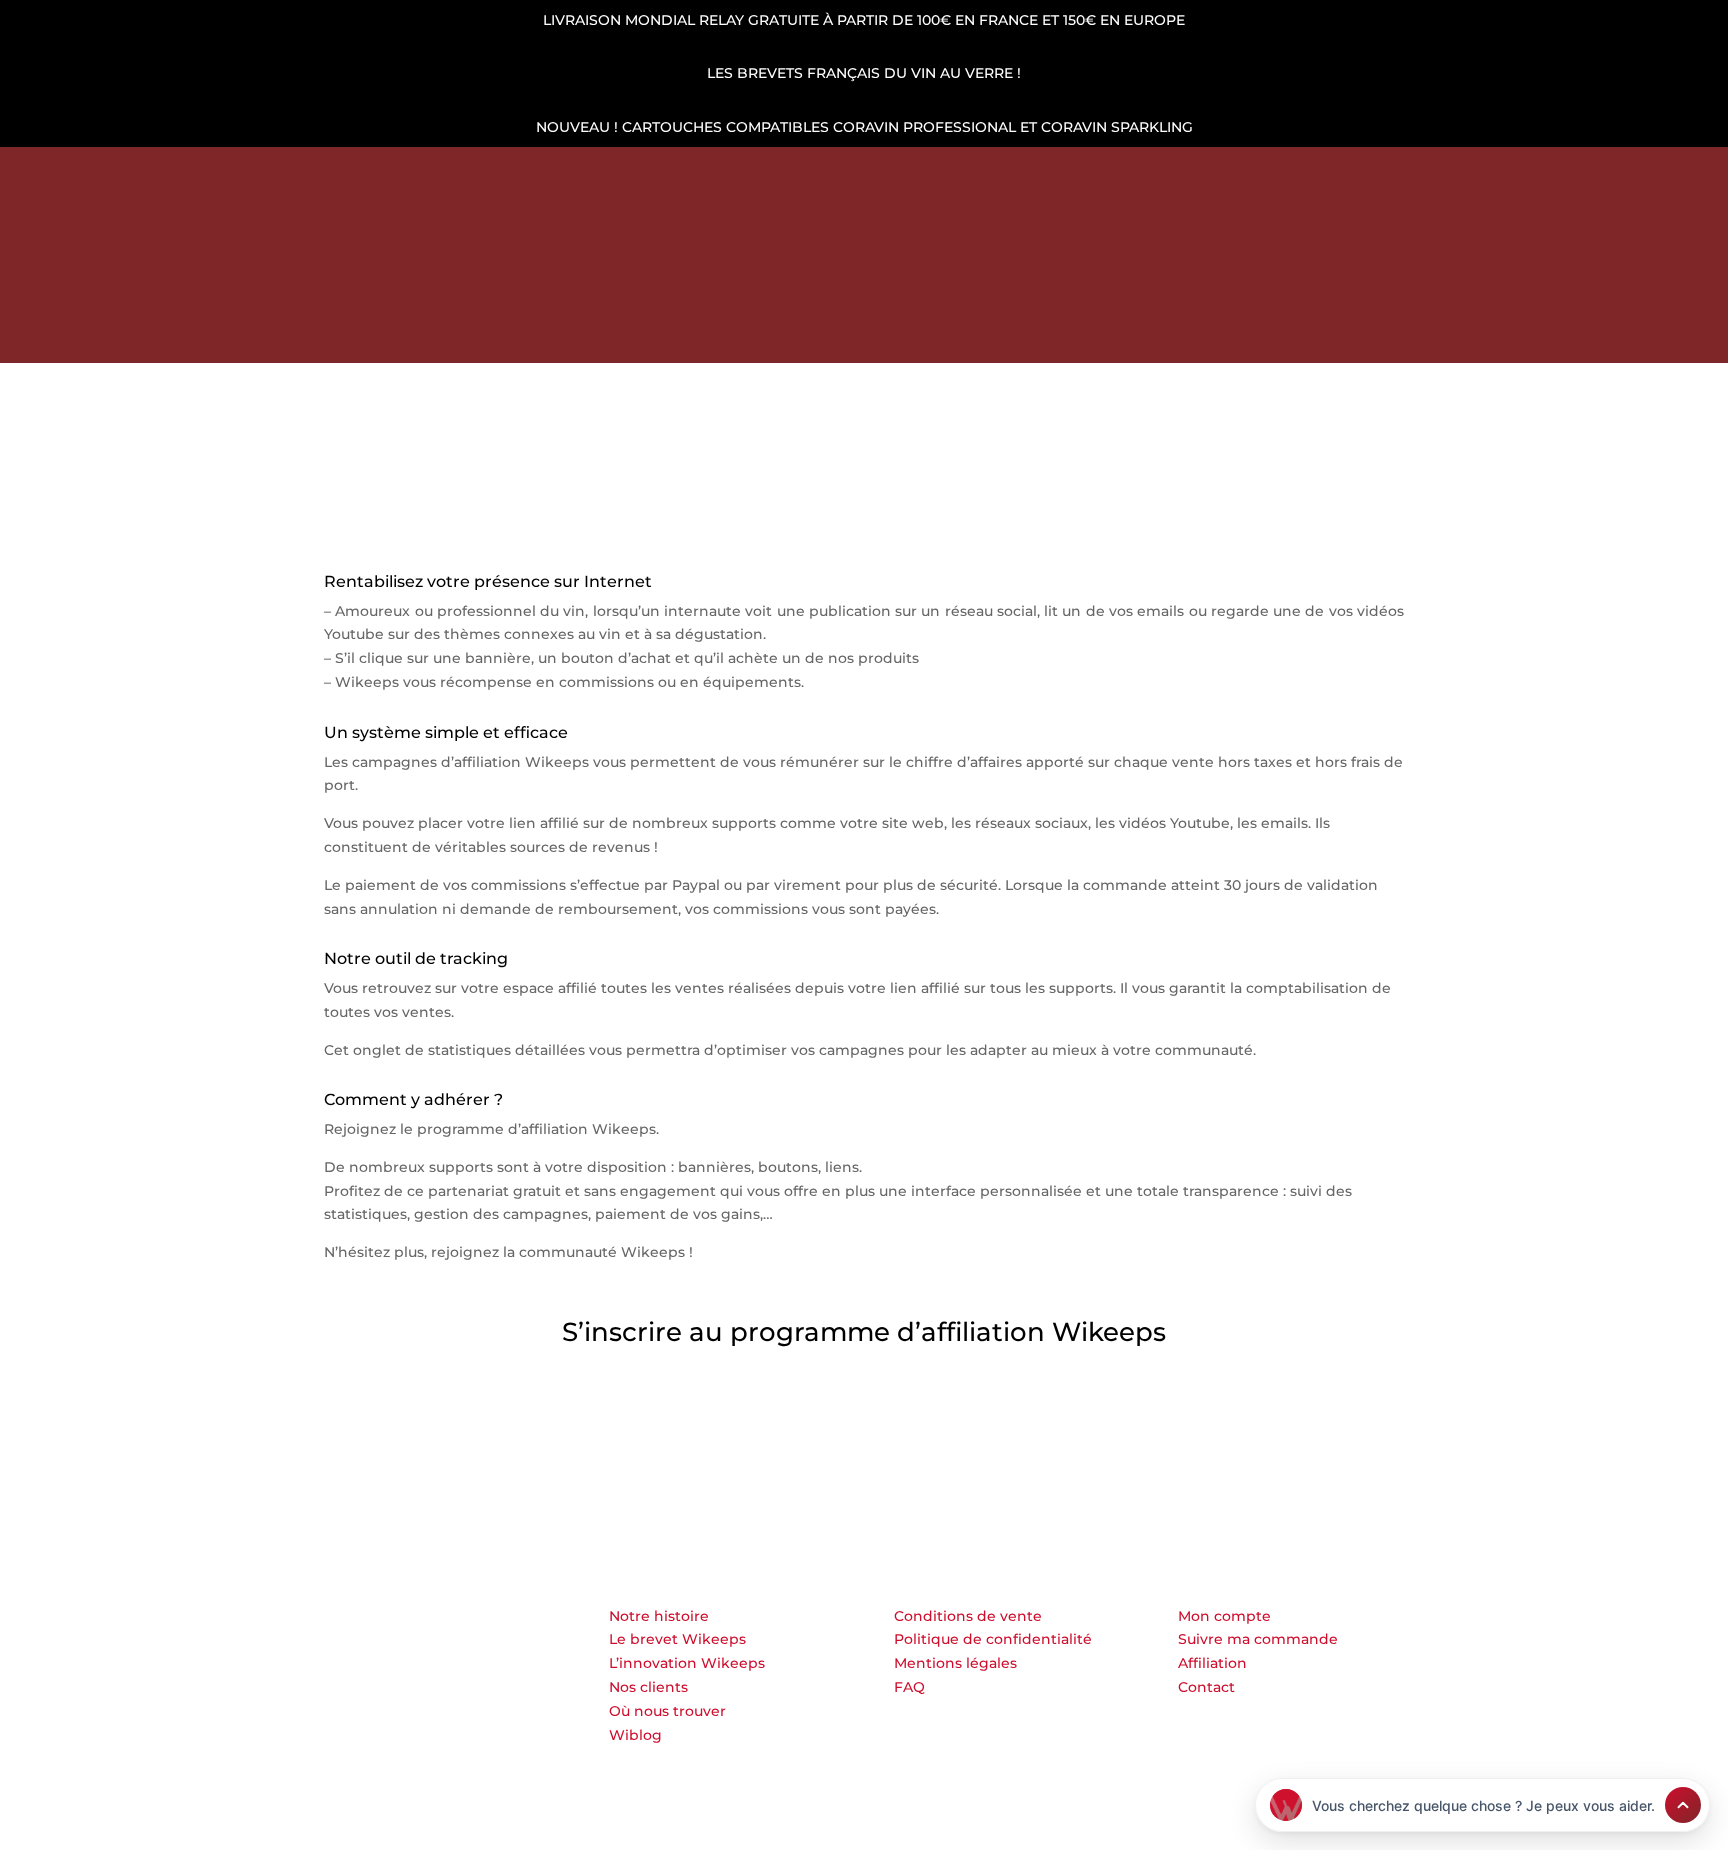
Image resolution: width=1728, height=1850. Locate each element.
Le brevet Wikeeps (677, 1639)
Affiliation (1212, 1663)
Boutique (435, 334)
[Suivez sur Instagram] (267, 174)
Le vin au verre (1058, 334)
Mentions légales (955, 1663)
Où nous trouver (667, 1711)
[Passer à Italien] (1298, 338)
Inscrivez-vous (418, 1426)
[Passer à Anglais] (1201, 338)
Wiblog (635, 1735)
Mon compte (1224, 1616)
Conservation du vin (581, 334)
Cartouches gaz (756, 334)
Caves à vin (910, 334)
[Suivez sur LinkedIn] (199, 174)
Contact (1206, 1687)
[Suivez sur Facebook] (233, 174)
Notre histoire (659, 1616)
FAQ (909, 1687)
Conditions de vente (968, 1616)
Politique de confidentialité (993, 1639)
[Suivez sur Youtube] (301, 174)
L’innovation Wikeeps (687, 1663)
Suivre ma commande (1258, 1639)
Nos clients (648, 1687)
